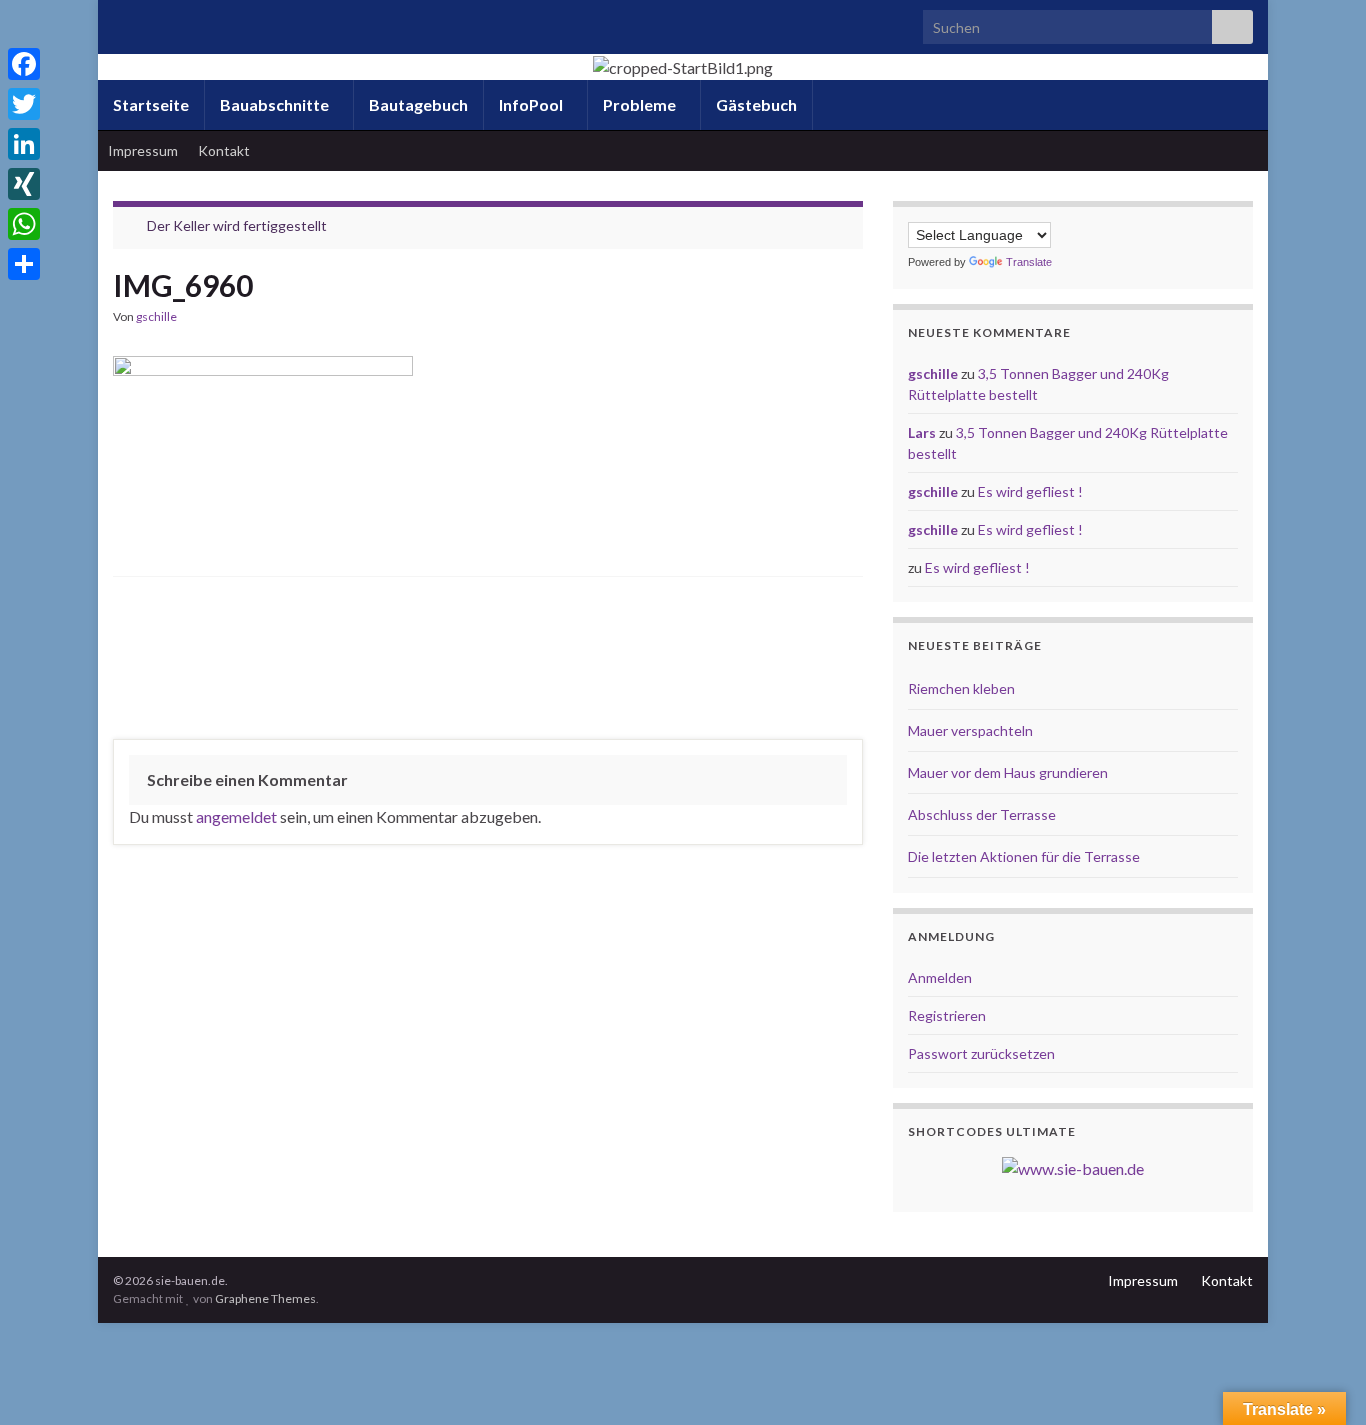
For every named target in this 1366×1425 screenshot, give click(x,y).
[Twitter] (24, 104)
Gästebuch (756, 104)
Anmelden (940, 977)
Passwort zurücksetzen (981, 1053)
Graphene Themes (265, 1298)
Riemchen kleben (961, 688)
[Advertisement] (488, 663)
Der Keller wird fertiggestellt (237, 225)
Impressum (143, 150)
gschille (156, 316)
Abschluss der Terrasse (982, 814)
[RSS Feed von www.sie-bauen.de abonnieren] (122, 21)
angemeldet (236, 816)
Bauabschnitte (276, 104)
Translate (1029, 262)
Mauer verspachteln (970, 730)
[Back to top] (1321, 1380)
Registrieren (947, 1015)
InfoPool (532, 104)
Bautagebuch (418, 104)
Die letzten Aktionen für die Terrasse (1024, 856)
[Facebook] (24, 64)
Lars (922, 432)
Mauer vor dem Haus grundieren (1008, 772)
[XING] (24, 184)
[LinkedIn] (24, 144)
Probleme (641, 104)
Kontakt (224, 150)
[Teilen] (24, 264)
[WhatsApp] (24, 224)
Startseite (151, 104)
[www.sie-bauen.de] (1073, 1166)
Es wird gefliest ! (1030, 491)
